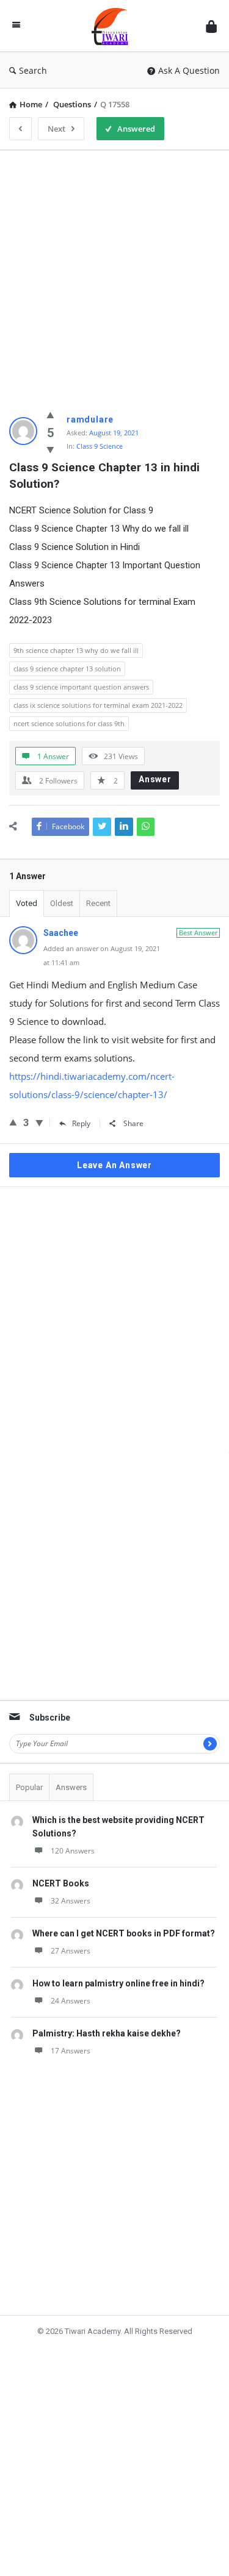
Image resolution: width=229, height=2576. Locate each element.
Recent (98, 903)
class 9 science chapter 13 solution (67, 669)
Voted (27, 903)
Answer (155, 779)
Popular (29, 1787)
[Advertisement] (114, 274)
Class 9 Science (100, 446)
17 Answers (71, 2051)
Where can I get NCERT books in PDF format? (124, 1933)
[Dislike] (50, 449)
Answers (71, 1787)
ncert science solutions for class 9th (69, 723)
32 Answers (71, 1901)
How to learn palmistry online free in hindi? (118, 1983)
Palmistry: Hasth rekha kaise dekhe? (107, 2033)
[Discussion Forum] (113, 26)
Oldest (62, 903)
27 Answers (71, 1951)
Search (33, 70)
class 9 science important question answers (81, 687)
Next (56, 129)
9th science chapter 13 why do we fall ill (76, 650)
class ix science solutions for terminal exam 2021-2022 (98, 705)
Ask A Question (189, 70)
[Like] (50, 415)
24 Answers (71, 2001)
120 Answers (73, 1851)
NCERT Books (61, 1883)
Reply (81, 1123)
